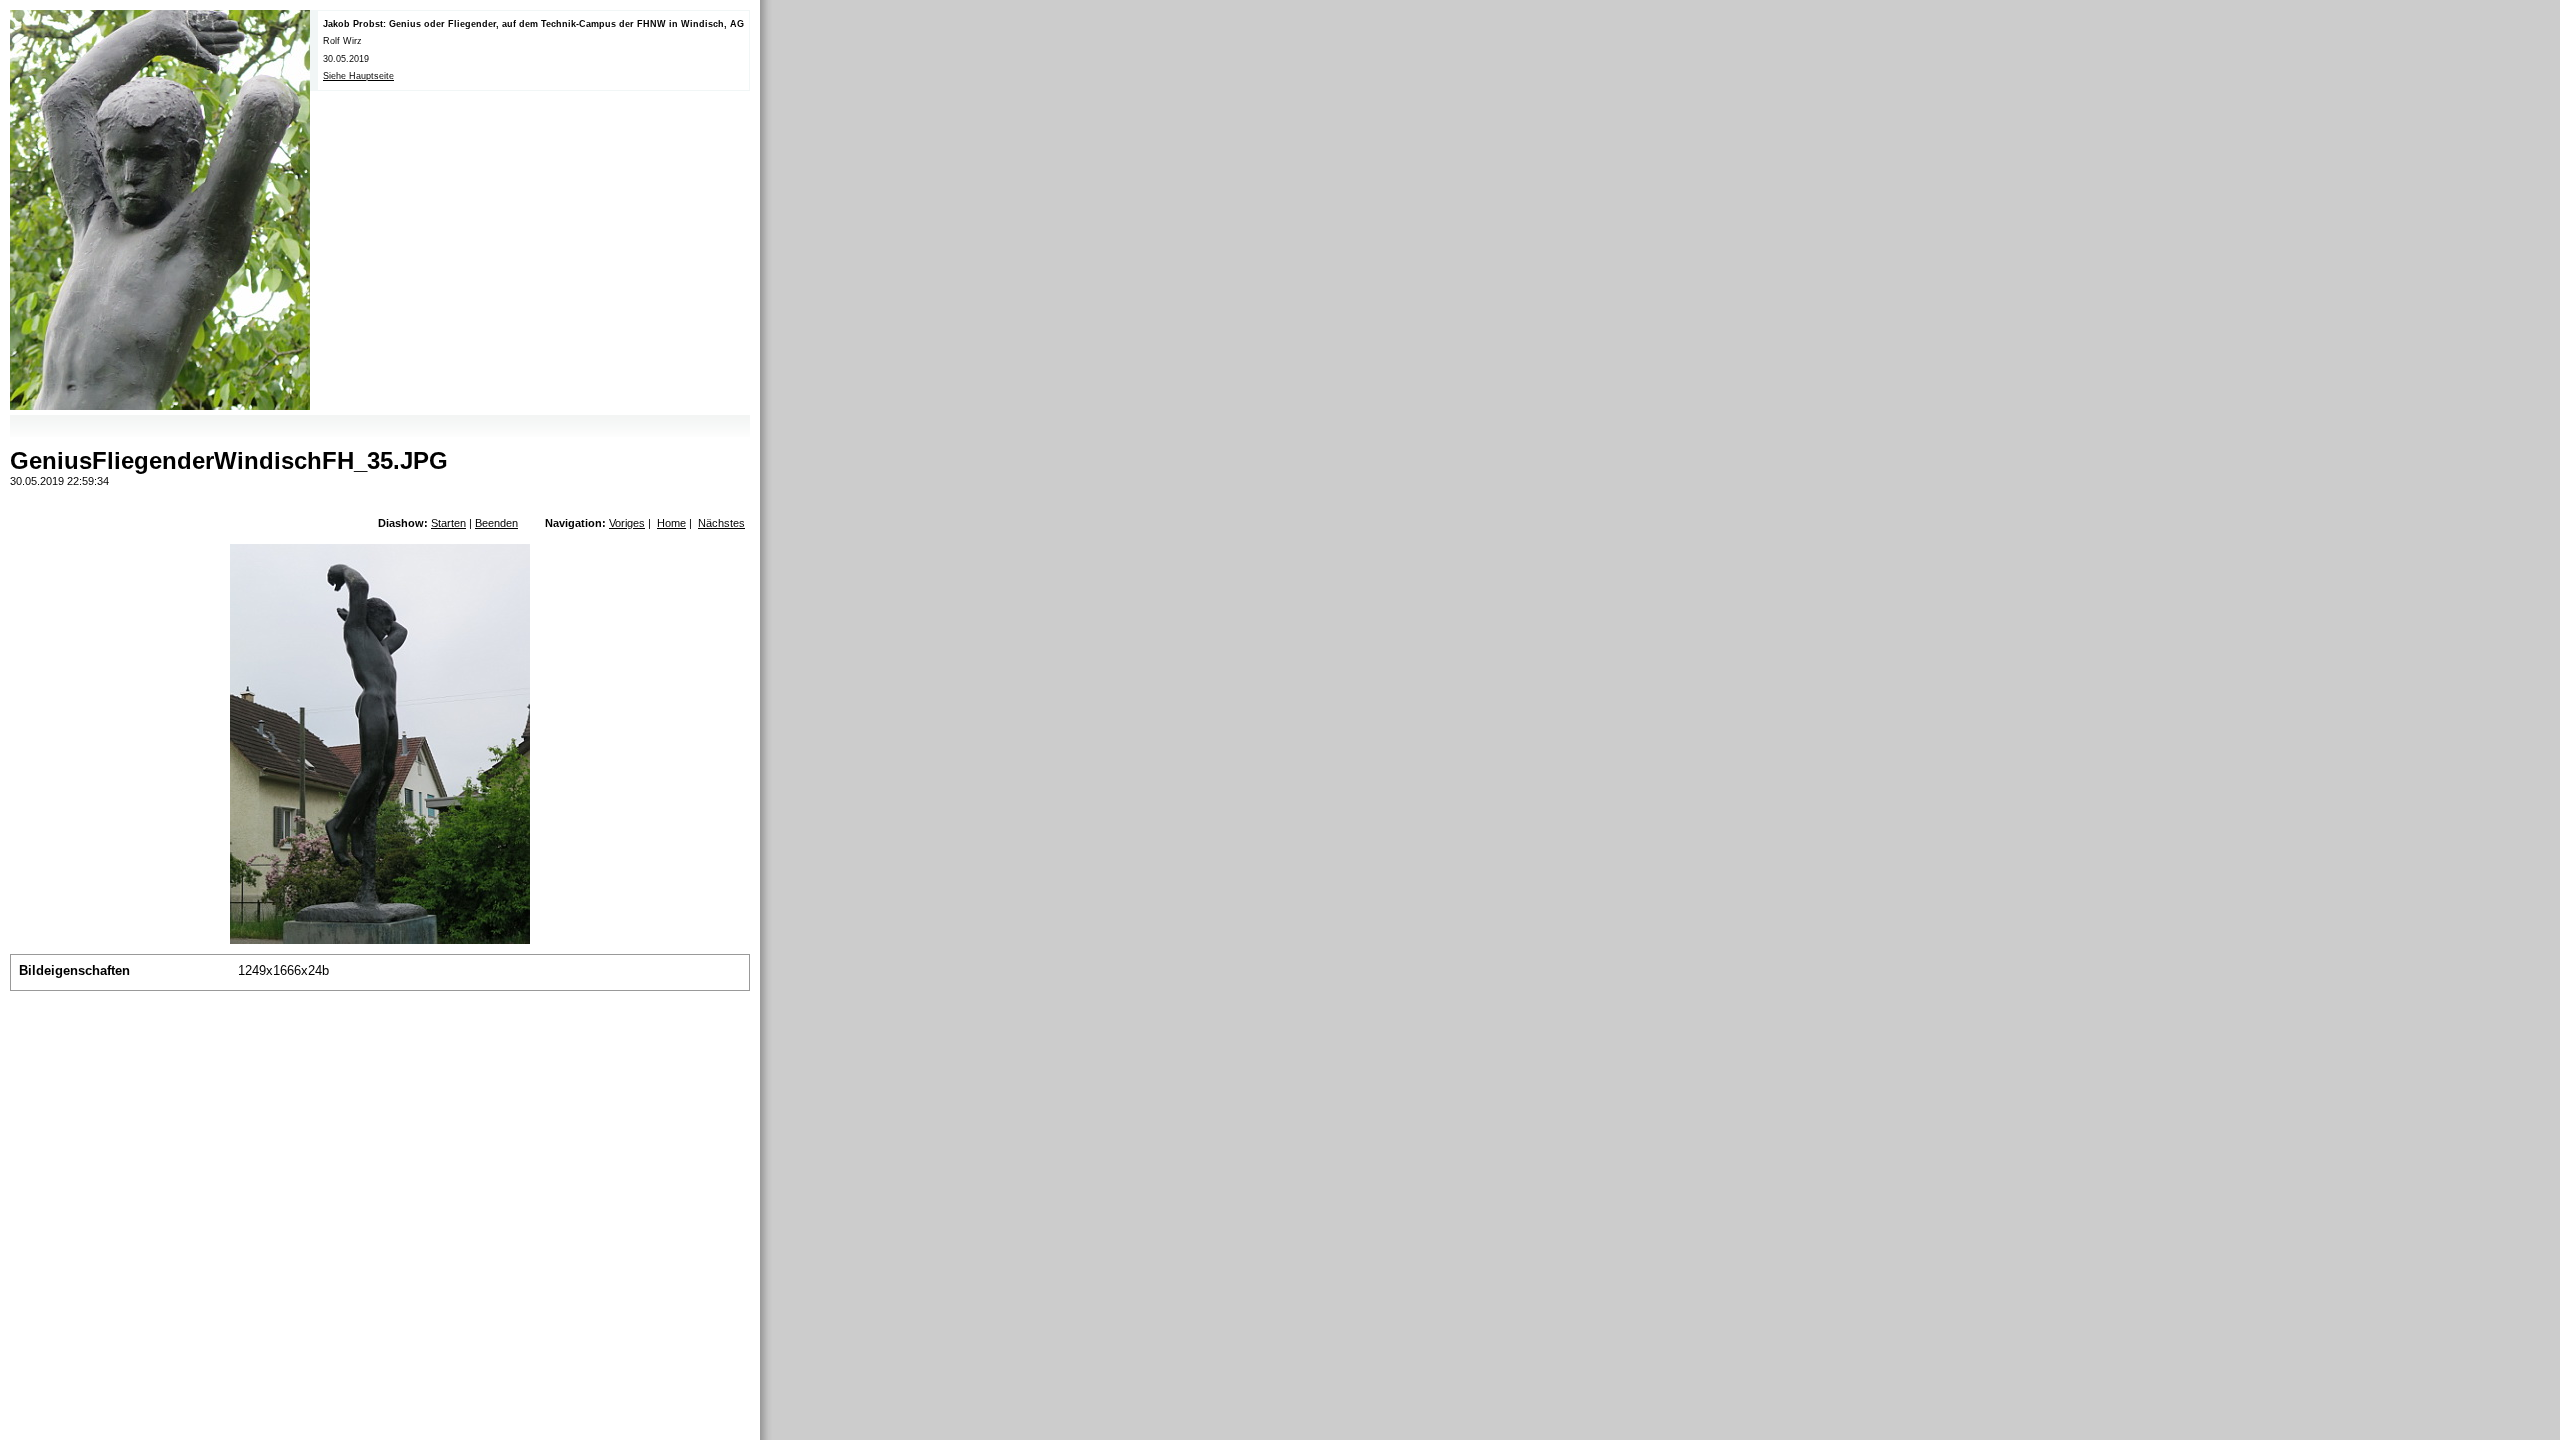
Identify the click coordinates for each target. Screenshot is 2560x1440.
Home (671, 523)
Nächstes (721, 523)
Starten (448, 523)
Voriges (627, 523)
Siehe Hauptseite (358, 76)
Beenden (496, 523)
